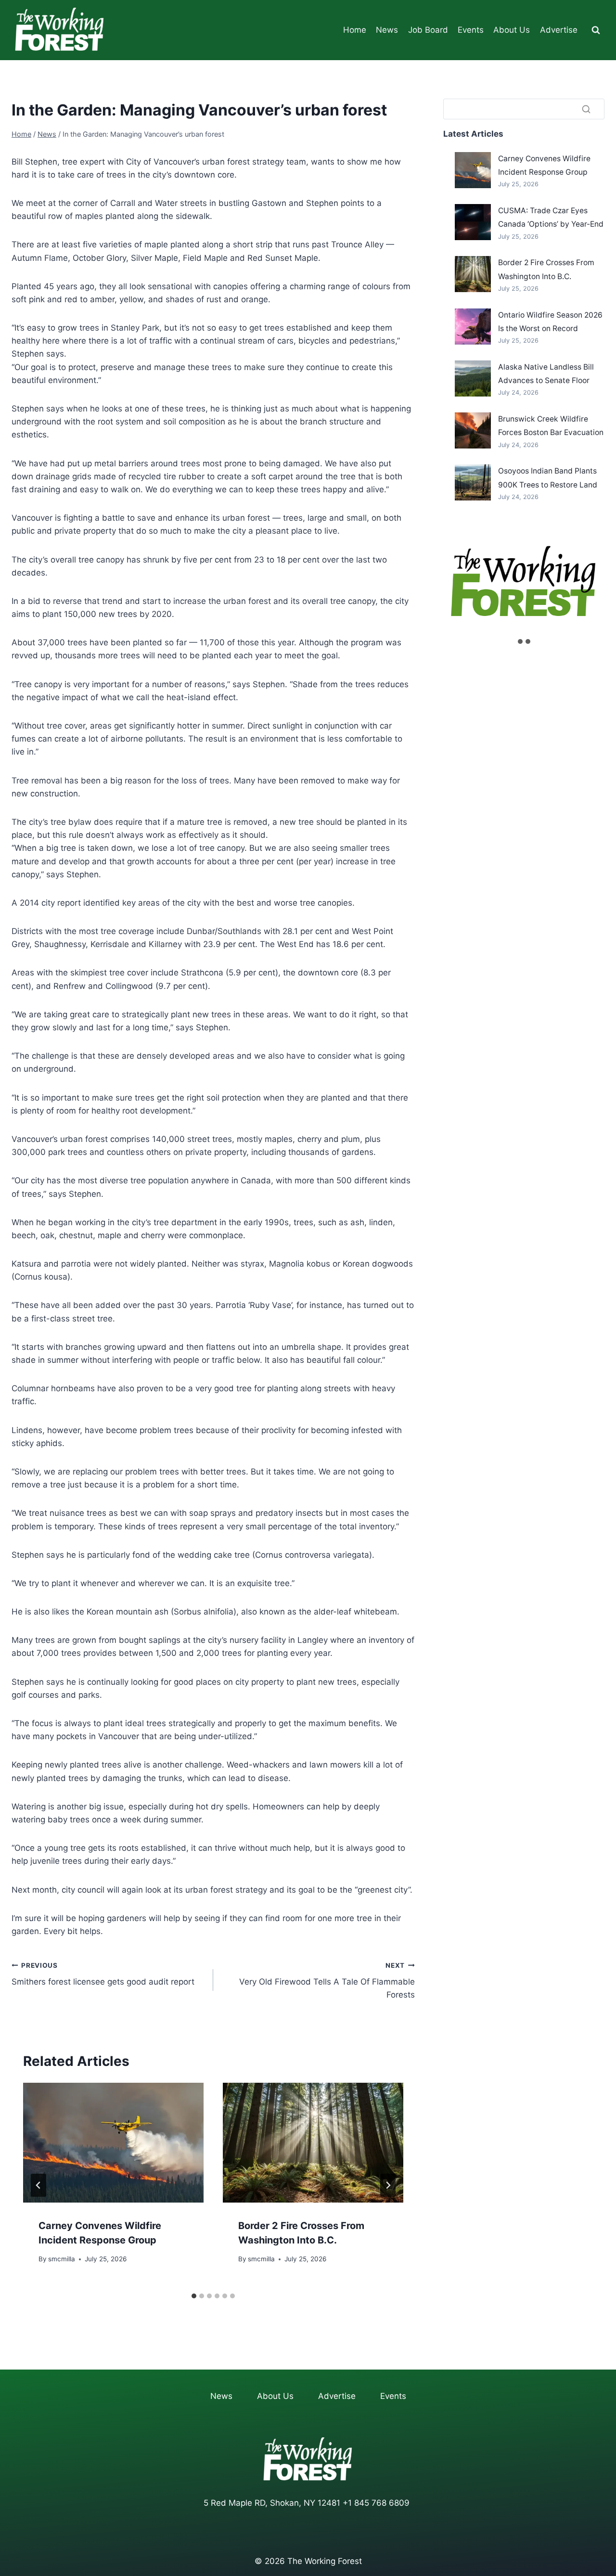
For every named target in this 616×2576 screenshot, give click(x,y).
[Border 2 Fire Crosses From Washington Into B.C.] (473, 274)
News (387, 30)
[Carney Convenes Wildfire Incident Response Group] (473, 170)
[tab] (194, 2296)
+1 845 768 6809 (376, 2503)
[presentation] (113, 2143)
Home (355, 30)
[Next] (388, 2185)
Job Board (428, 30)
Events (471, 30)
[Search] (586, 109)
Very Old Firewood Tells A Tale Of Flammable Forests (327, 1981)
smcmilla (62, 2258)
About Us (512, 30)
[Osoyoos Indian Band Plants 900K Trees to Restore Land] (473, 482)
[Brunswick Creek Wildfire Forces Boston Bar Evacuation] (473, 430)
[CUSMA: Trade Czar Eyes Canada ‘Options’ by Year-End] (473, 222)
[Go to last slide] (38, 2185)
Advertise (559, 30)
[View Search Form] (596, 30)
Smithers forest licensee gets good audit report (103, 1974)
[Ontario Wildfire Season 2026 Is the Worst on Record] (473, 327)
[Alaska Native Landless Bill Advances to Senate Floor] (473, 378)
